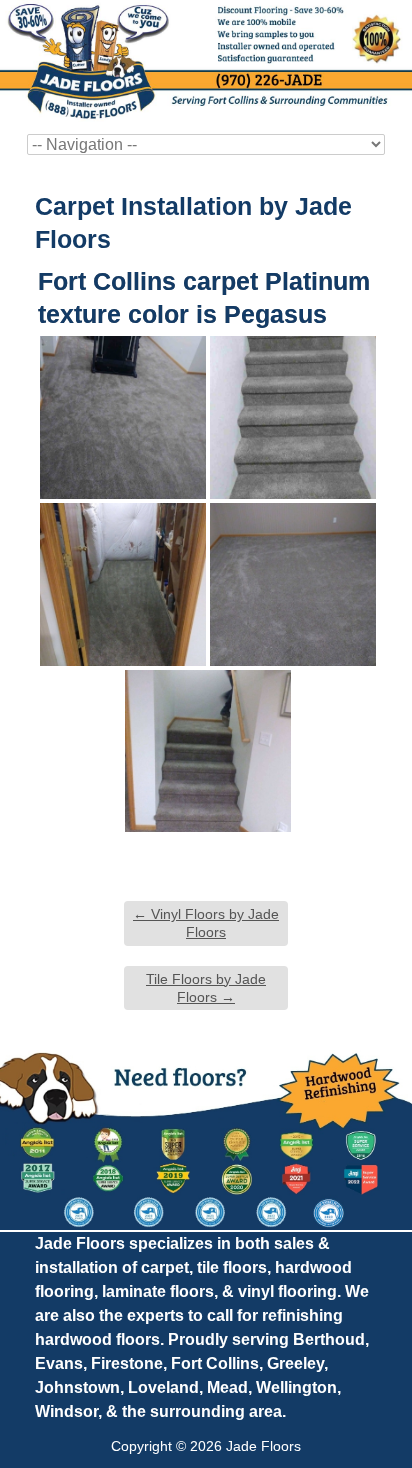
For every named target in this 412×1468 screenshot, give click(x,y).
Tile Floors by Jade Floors (206, 988)
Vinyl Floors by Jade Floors (206, 923)
